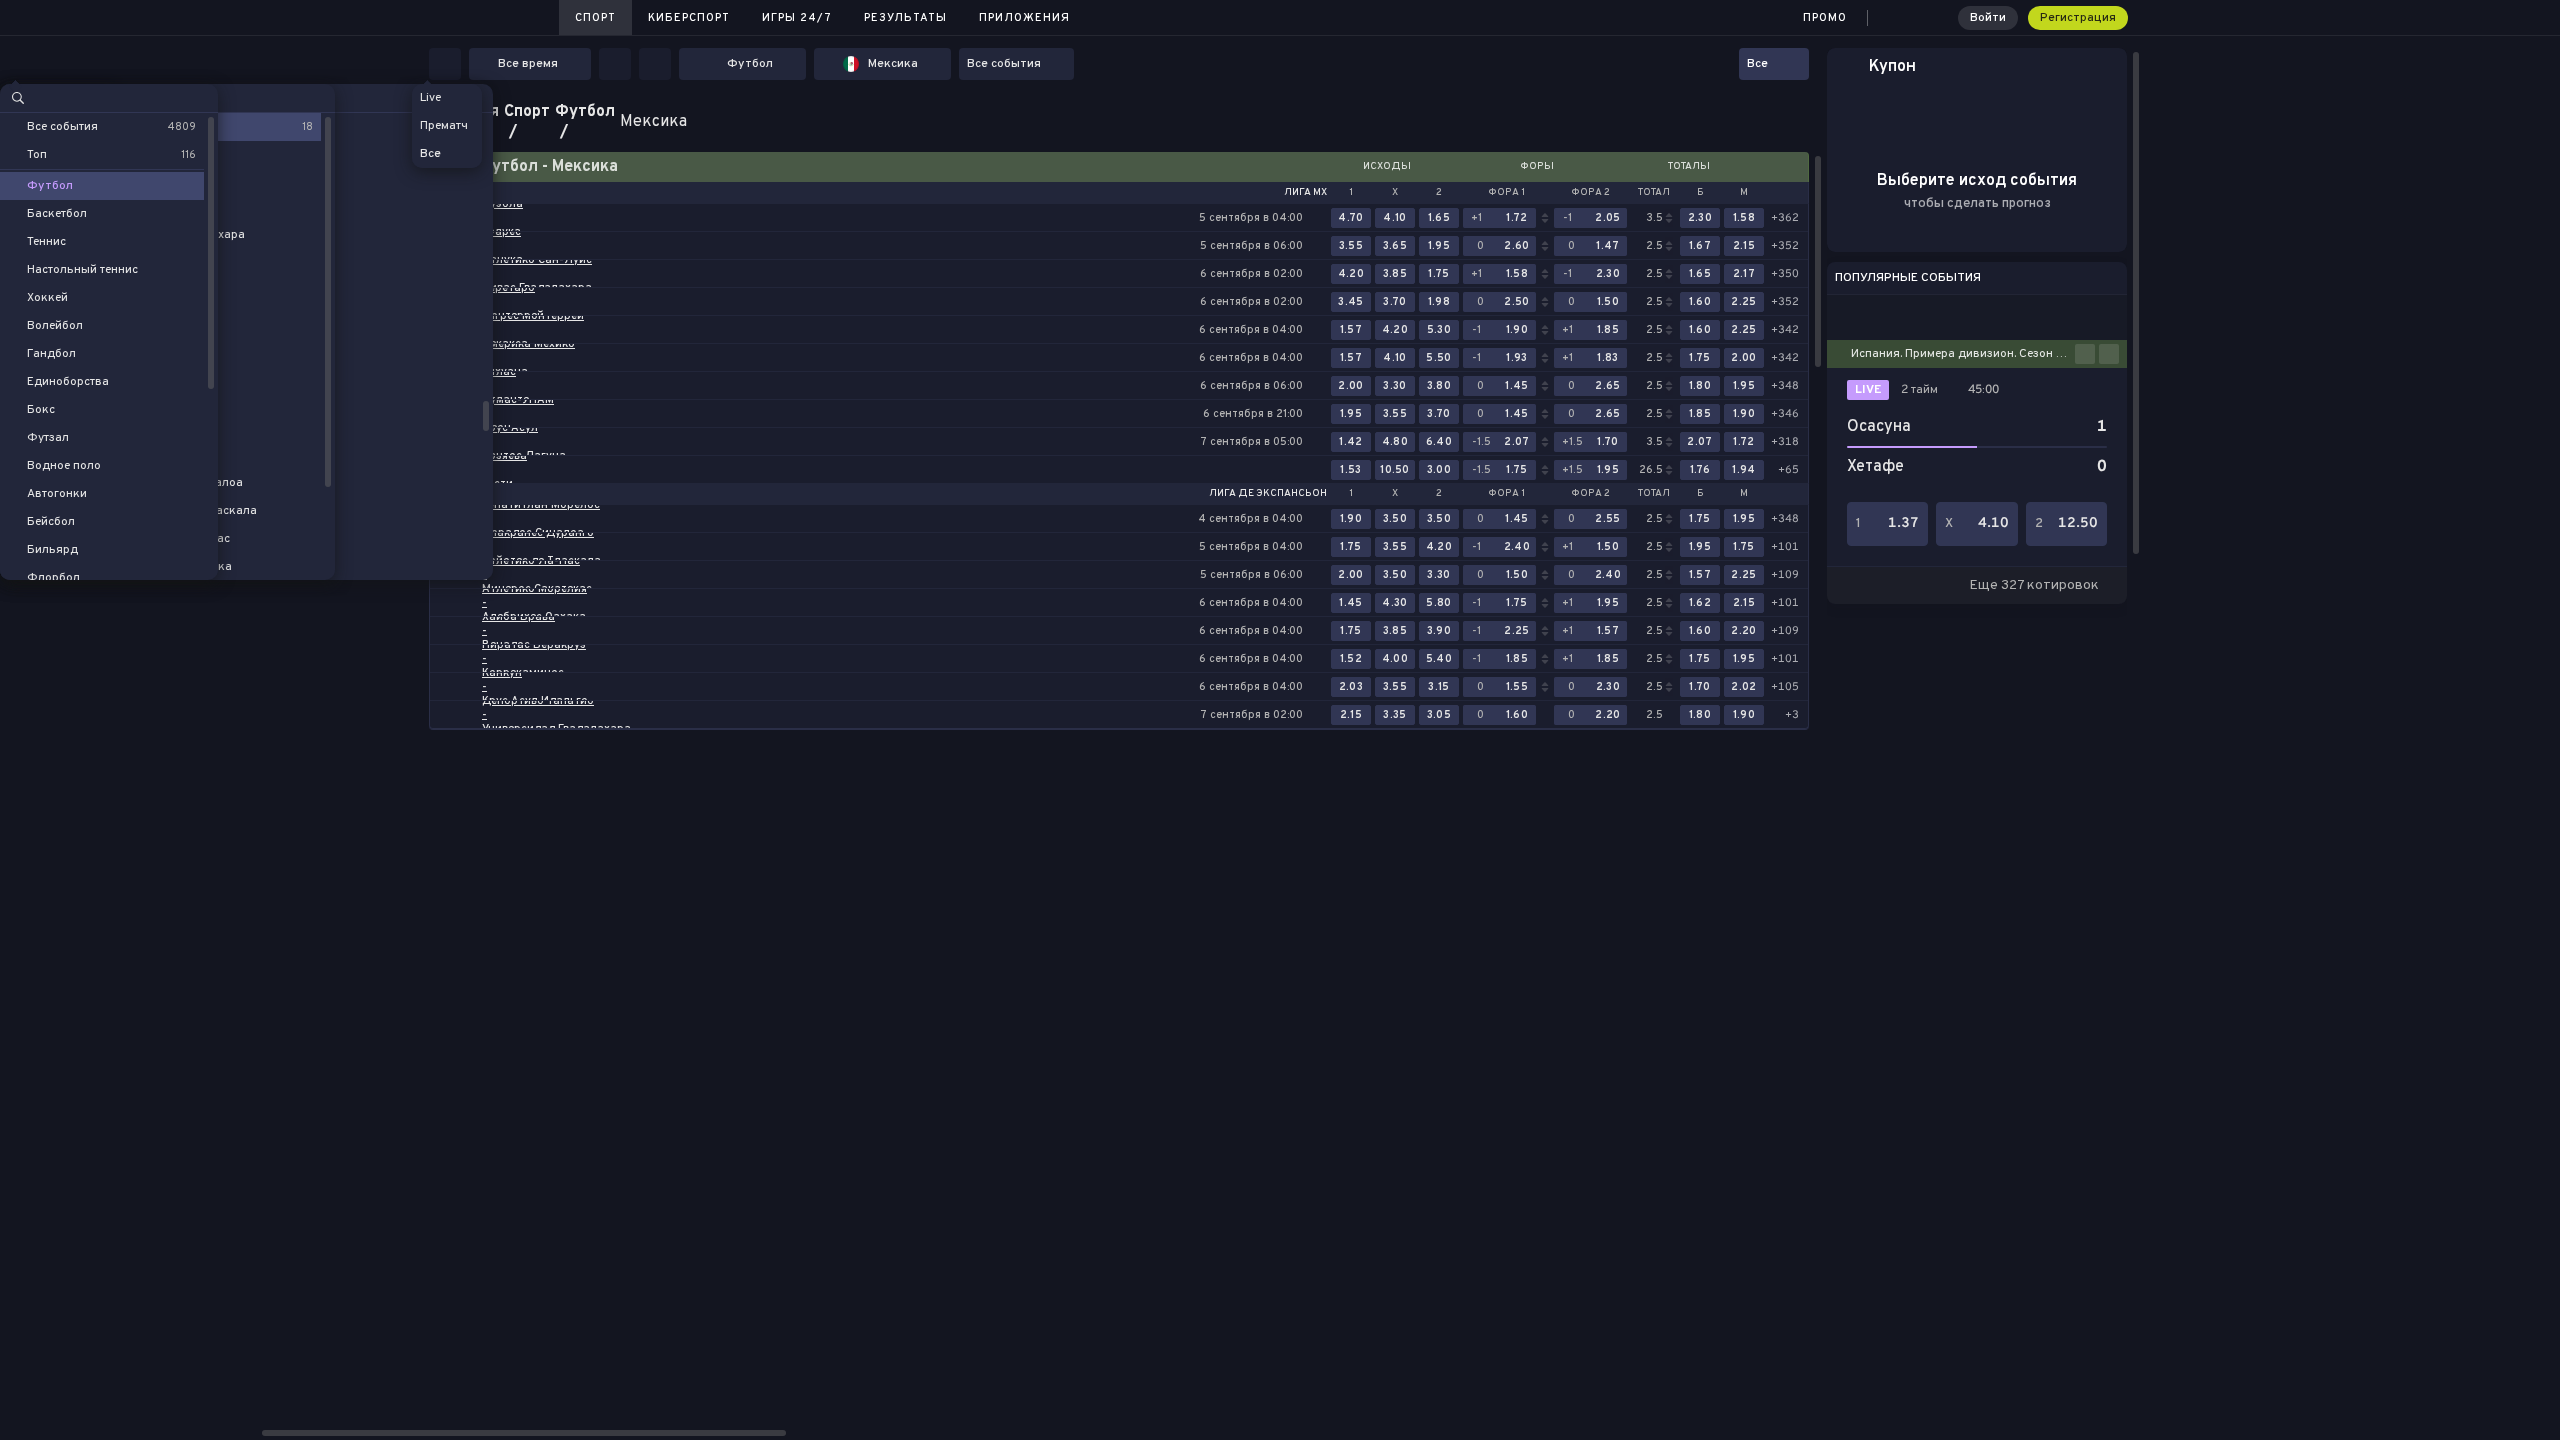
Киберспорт (689, 18)
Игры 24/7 (797, 18)
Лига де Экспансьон (1268, 494)
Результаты (905, 18)
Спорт (595, 18)
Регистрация (2078, 18)
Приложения (1024, 18)
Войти (1988, 18)
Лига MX (1305, 193)
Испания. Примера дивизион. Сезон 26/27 (1963, 354)
